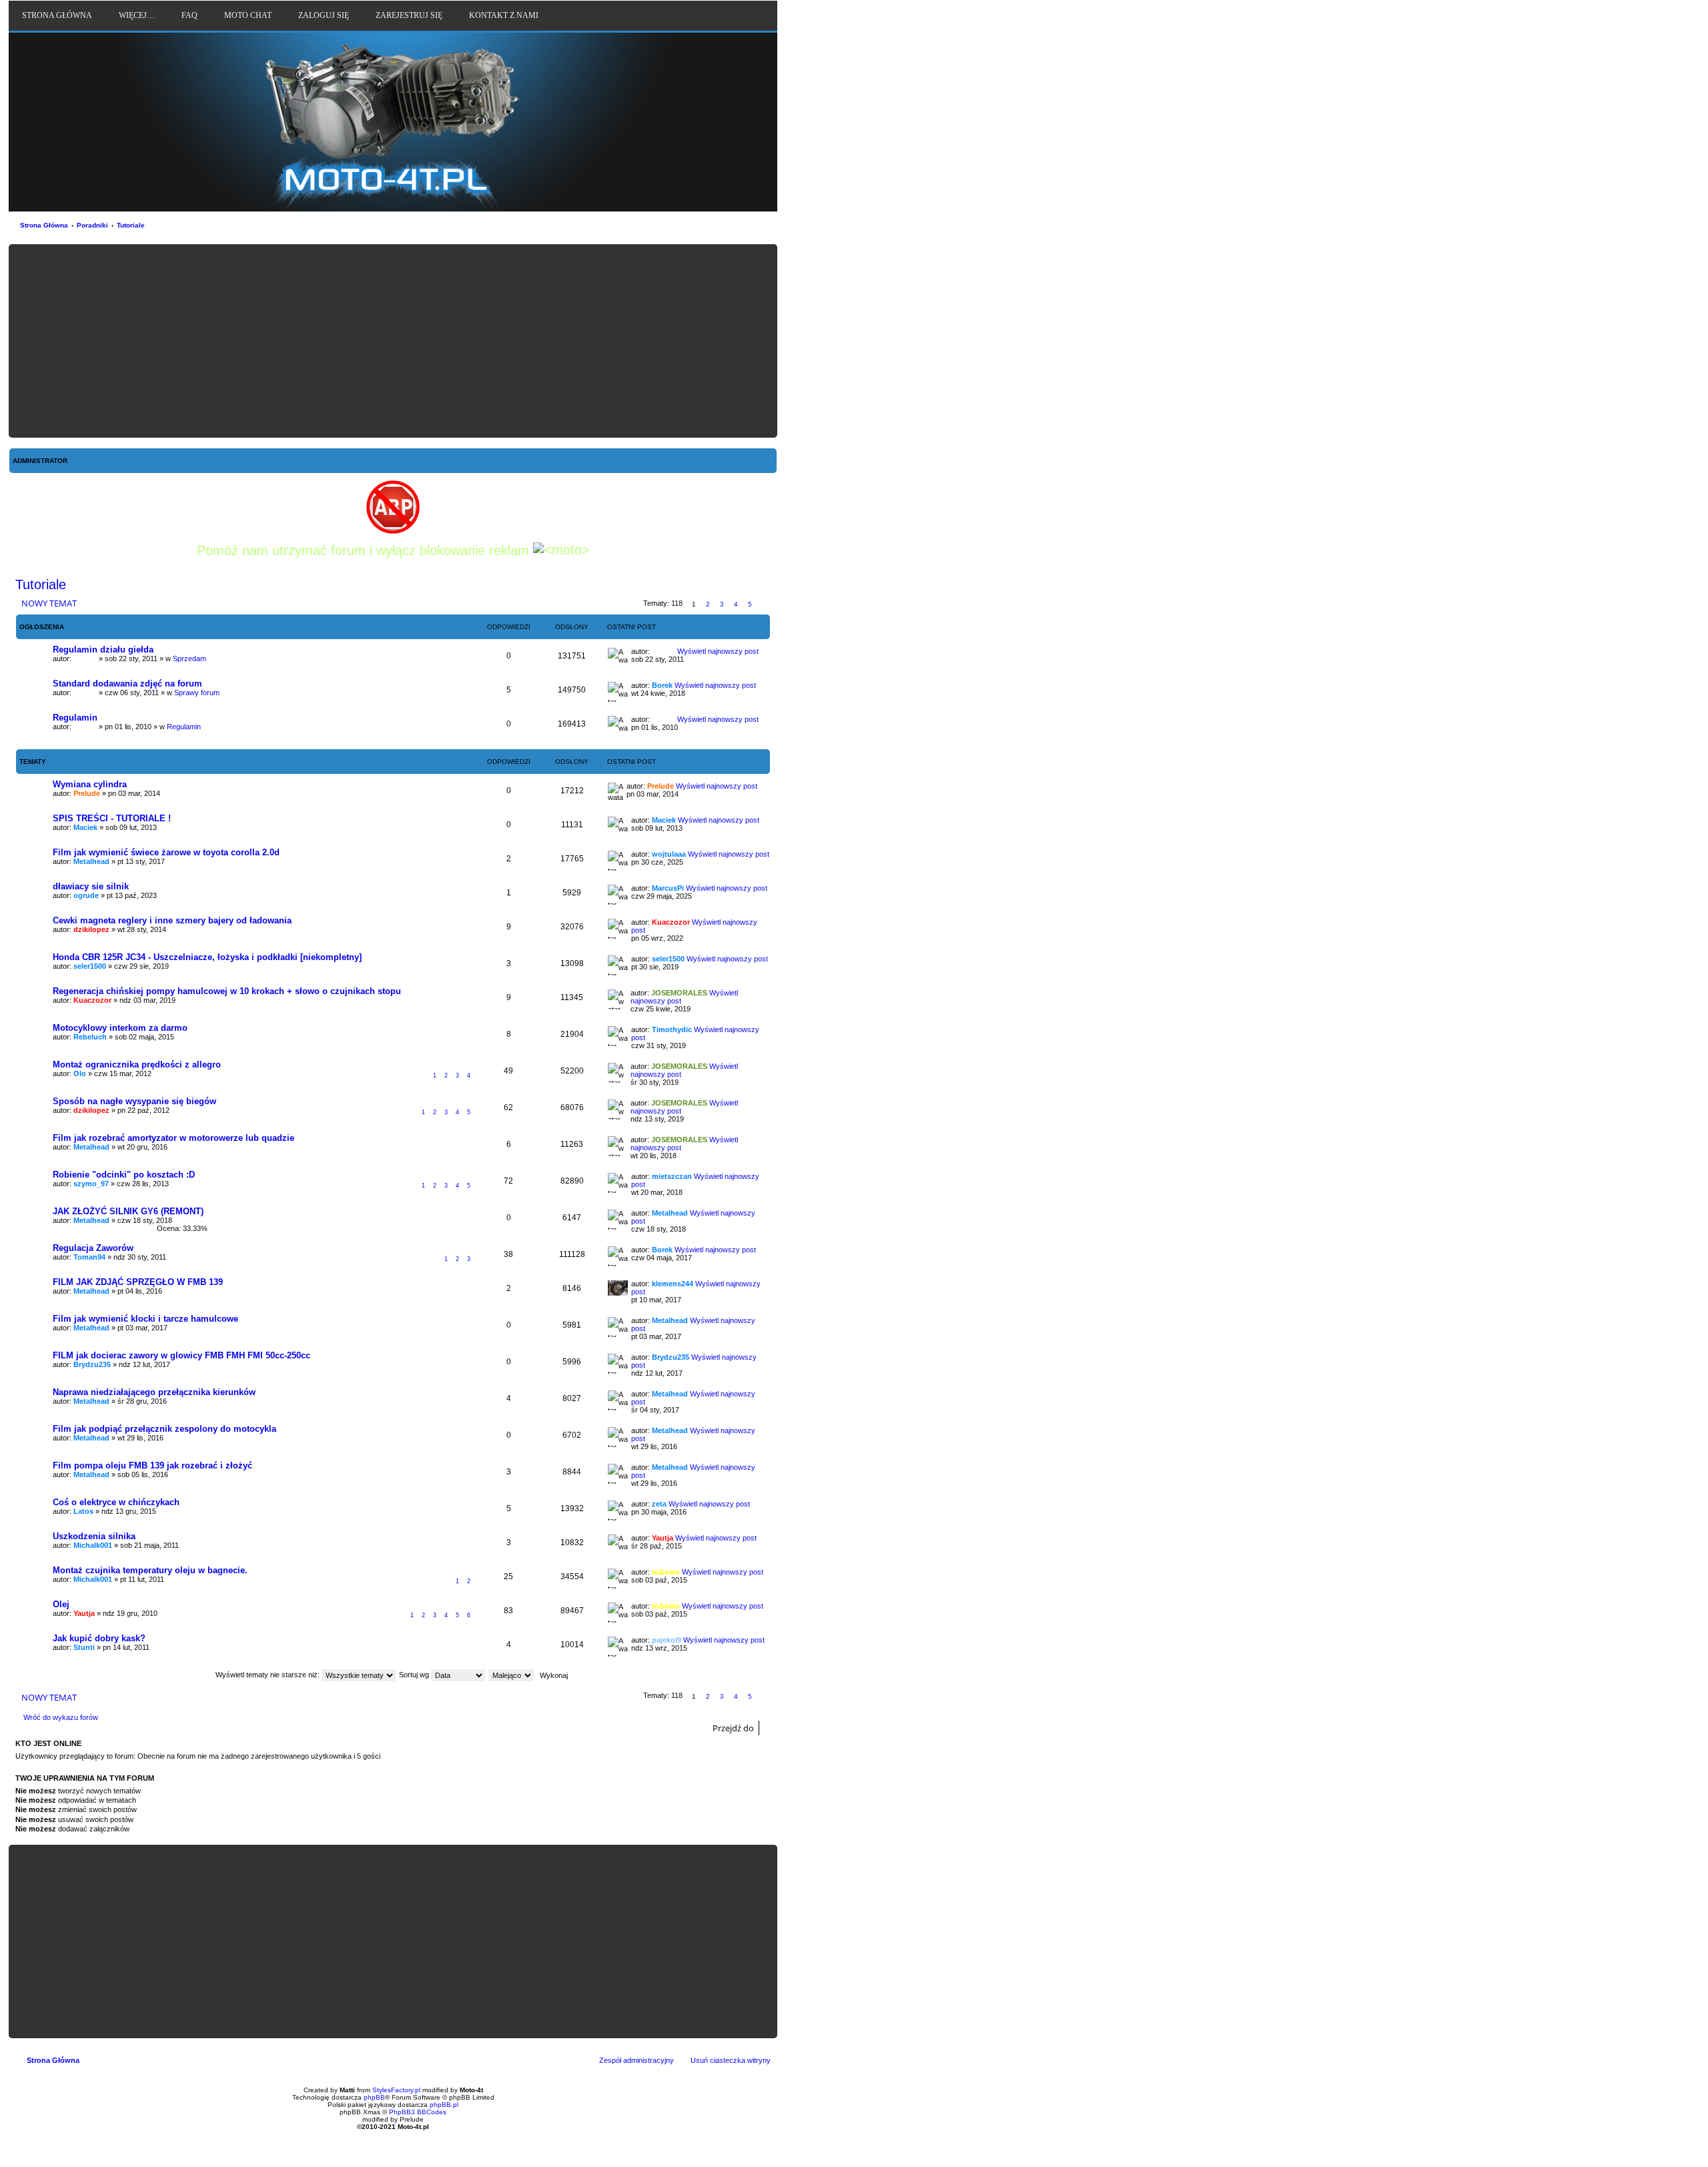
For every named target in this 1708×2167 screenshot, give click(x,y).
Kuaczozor (671, 922)
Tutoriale (131, 225)
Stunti (84, 1647)
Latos (83, 1511)
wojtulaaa (669, 854)
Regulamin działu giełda (103, 649)
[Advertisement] (393, 341)
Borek (662, 685)
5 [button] (750, 604)
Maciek (85, 827)
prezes (85, 659)
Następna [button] (764, 604)
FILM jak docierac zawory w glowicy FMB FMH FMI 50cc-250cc (181, 1355)
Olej (61, 1604)
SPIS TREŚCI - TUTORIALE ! (112, 818)
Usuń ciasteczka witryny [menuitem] (731, 2060)
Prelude (87, 793)
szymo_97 (91, 1184)
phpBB (374, 2097)
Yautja (663, 1538)
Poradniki (92, 225)
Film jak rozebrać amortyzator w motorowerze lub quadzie (173, 1138)
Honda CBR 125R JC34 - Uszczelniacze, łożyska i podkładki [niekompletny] (207, 957)
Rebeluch (90, 1037)
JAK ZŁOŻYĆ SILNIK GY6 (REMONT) (128, 1211)
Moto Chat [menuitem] (248, 15)
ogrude (86, 895)
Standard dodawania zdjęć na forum (127, 684)
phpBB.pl (444, 2105)
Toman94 (89, 1257)
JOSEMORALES (679, 993)
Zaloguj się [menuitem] (324, 15)
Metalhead (91, 861)
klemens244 (673, 1284)
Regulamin (75, 718)
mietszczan (672, 1176)
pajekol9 (667, 1640)
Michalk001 (93, 1545)
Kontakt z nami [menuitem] (504, 15)
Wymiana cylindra (90, 784)
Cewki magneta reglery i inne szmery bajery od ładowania (172, 920)
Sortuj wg (415, 1675)
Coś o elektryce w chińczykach (116, 1502)
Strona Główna (44, 225)
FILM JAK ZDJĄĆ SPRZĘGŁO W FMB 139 (138, 1282)
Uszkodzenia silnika (94, 1536)
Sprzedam (189, 659)
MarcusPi (668, 888)
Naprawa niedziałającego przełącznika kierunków (154, 1392)
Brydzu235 (92, 1364)
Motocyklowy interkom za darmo (120, 1028)
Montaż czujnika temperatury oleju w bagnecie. (150, 1570)
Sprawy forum (197, 693)
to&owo (666, 1572)
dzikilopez (91, 929)
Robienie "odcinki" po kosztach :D (124, 1175)
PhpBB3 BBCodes (418, 2112)
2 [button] (708, 604)
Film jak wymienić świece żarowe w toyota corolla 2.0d (166, 852)
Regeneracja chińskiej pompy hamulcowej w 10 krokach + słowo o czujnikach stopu (227, 991)
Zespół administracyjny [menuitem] (636, 2060)
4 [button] (736, 604)
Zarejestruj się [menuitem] (409, 15)
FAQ (189, 15)
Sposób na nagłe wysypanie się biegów (134, 1101)
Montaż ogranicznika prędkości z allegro (137, 1064)
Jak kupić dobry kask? (99, 1638)
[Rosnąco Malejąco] (512, 1675)
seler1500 (90, 966)
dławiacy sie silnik (91, 886)
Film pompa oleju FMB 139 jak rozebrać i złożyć (152, 1465)
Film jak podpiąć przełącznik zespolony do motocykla (164, 1429)
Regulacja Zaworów (93, 1248)
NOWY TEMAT (49, 603)
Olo (80, 1073)
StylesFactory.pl (396, 2090)
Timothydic (672, 1029)
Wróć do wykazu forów (61, 1717)
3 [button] (722, 604)
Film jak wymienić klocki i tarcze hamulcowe (145, 1319)
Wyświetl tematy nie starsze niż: (269, 1675)
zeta (659, 1504)
